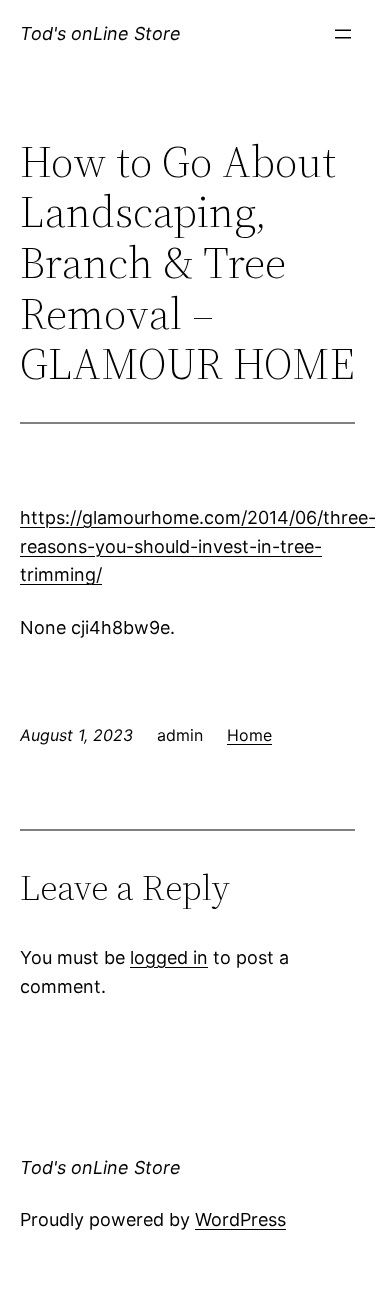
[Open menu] (343, 34)
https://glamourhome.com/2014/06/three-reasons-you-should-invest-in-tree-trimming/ (198, 546)
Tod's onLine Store (100, 33)
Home (249, 735)
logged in (169, 957)
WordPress (240, 1219)
